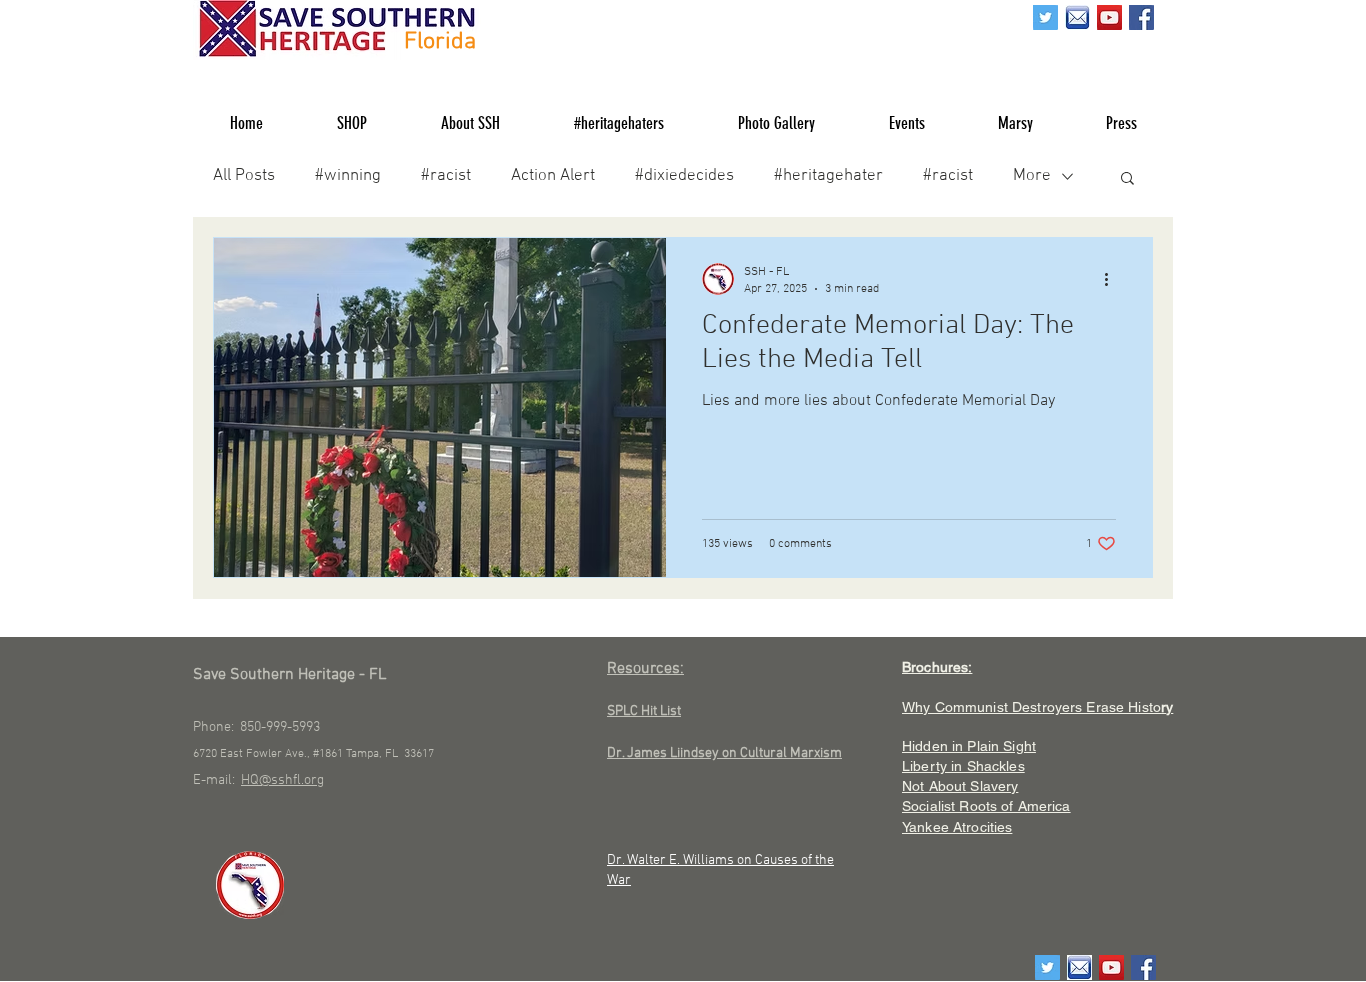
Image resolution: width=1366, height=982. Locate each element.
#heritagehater (828, 176)
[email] (1077, 17)
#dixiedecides (684, 176)
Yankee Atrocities (957, 827)
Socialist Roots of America (986, 806)
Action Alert (553, 176)
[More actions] (1113, 279)
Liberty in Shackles (963, 766)
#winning (348, 176)
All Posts (244, 176)
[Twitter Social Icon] (1045, 17)
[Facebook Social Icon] (1141, 17)
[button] (1127, 179)
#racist (446, 176)
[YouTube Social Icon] (1109, 17)
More (1032, 176)
